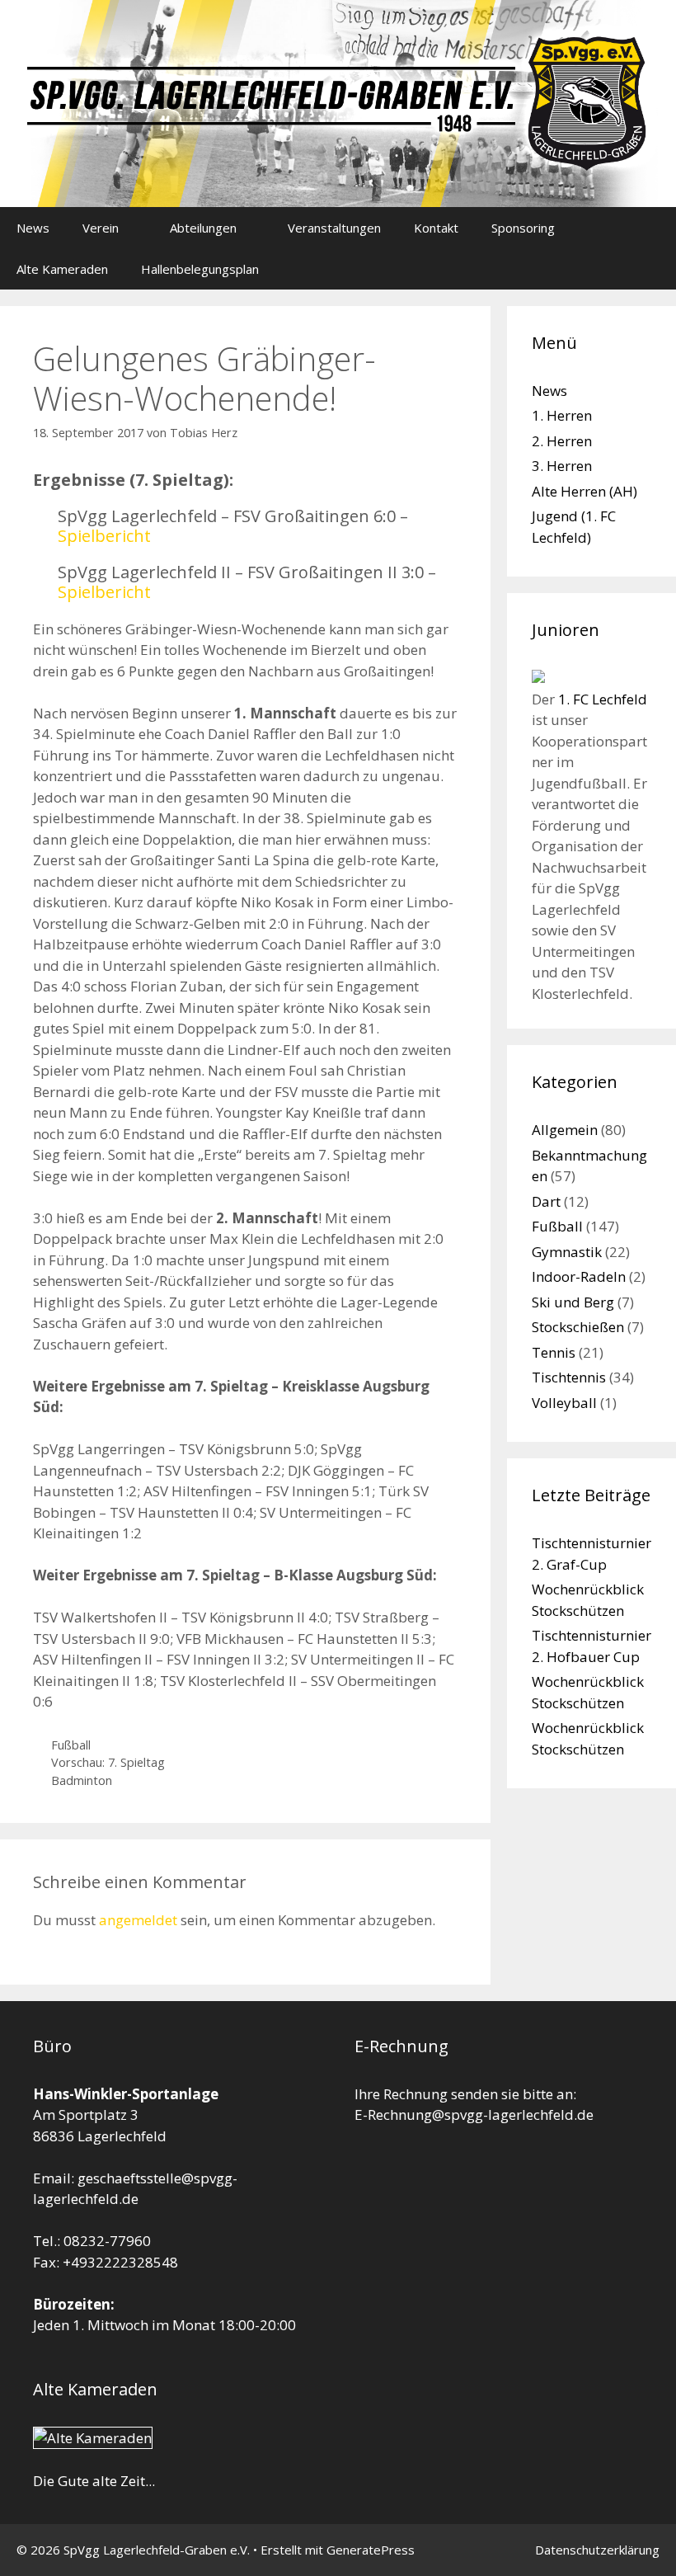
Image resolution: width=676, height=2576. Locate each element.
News (33, 228)
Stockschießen (578, 1327)
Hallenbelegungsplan (200, 269)
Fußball (71, 1745)
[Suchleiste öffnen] (652, 269)
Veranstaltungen (334, 228)
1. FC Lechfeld (603, 699)
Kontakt (436, 228)
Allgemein (565, 1130)
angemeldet (138, 1920)
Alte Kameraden (62, 269)
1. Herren (562, 415)
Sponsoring (523, 228)
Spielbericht (104, 536)
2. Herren (562, 441)
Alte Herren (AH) (584, 491)
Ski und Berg (573, 1302)
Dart (546, 1201)
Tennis (554, 1352)
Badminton (82, 1780)
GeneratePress (371, 2550)
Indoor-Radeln (579, 1276)
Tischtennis (569, 1377)
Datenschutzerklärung (597, 2550)
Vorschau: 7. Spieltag (108, 1762)
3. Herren (562, 466)
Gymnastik (567, 1252)
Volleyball (564, 1403)
